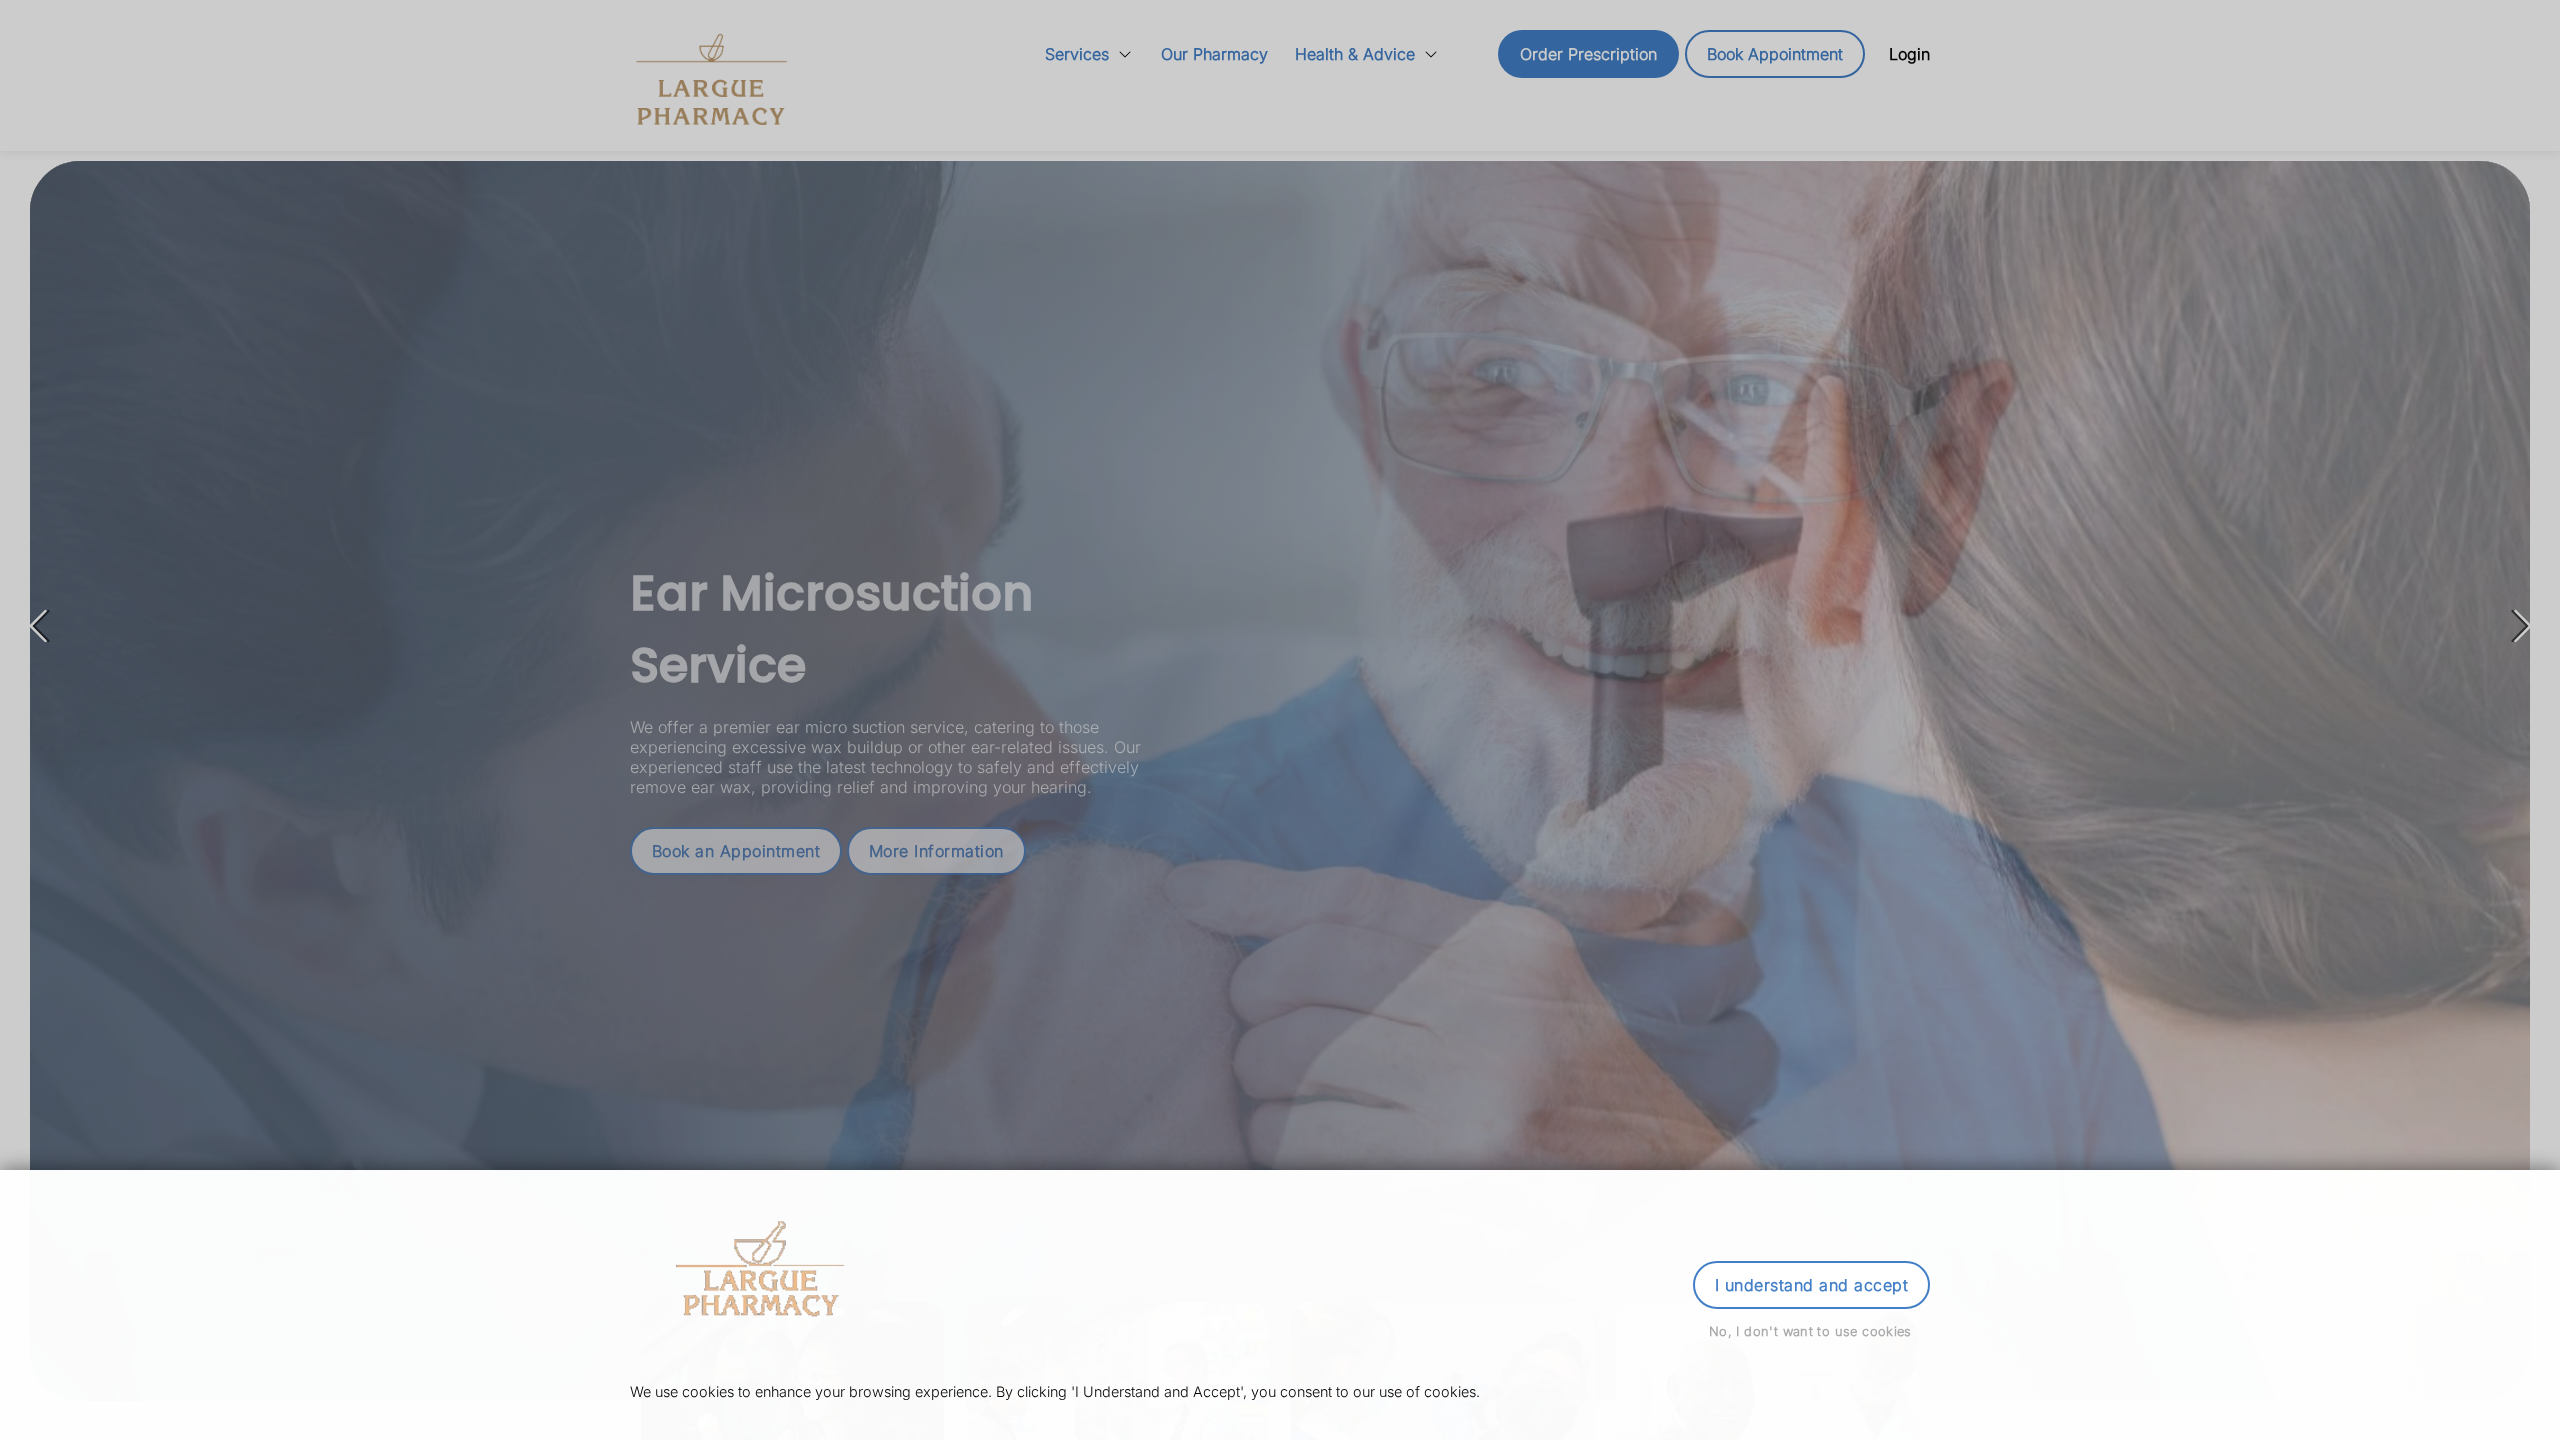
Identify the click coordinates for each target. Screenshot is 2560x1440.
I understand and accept (1811, 1285)
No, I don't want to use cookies (1810, 1331)
